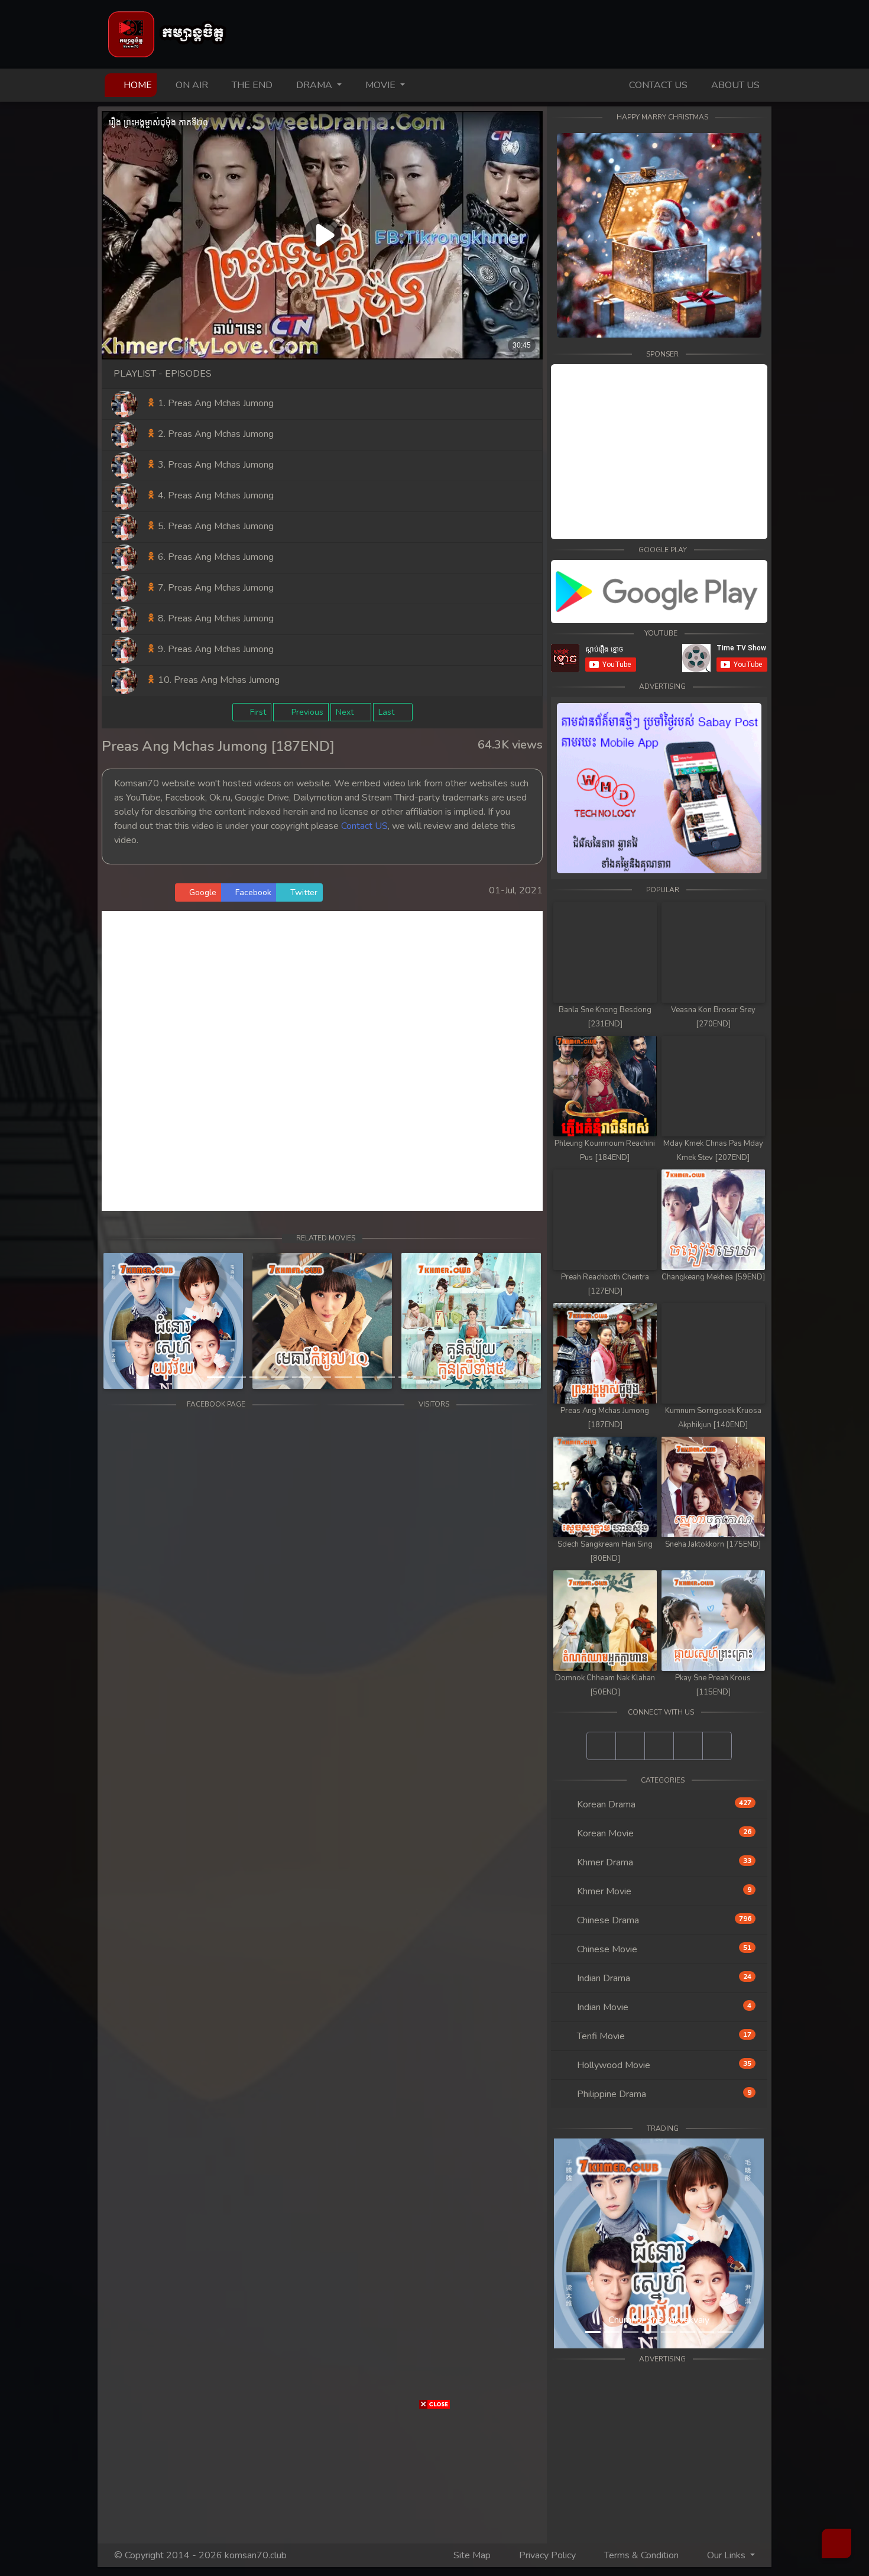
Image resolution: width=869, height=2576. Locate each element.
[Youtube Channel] (630, 1746)
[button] (135, 1321)
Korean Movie (663, 1833)
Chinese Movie (663, 1949)
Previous (306, 712)
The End (251, 85)
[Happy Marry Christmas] (659, 235)
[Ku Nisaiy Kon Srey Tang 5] (471, 1321)
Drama (314, 85)
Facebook (252, 892)
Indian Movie (663, 2007)
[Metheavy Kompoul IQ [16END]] (322, 1321)
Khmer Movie (663, 1891)
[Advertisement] (35, 1157)
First (257, 712)
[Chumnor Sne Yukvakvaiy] (173, 1321)
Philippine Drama (663, 2094)
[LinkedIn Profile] (688, 1746)
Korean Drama (663, 1804)
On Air (191, 85)
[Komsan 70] (659, 592)
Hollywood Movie (663, 2065)
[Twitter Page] (659, 1746)
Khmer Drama (663, 1862)
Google (202, 892)
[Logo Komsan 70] (168, 34)
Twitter (303, 892)
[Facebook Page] (601, 1746)
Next (346, 712)
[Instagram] (717, 1746)
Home (139, 85)
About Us (734, 85)
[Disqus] (322, 1059)
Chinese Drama (663, 1920)
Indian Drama (663, 1978)
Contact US (364, 826)
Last (388, 712)
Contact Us (657, 85)
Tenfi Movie (663, 2036)
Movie (380, 85)
